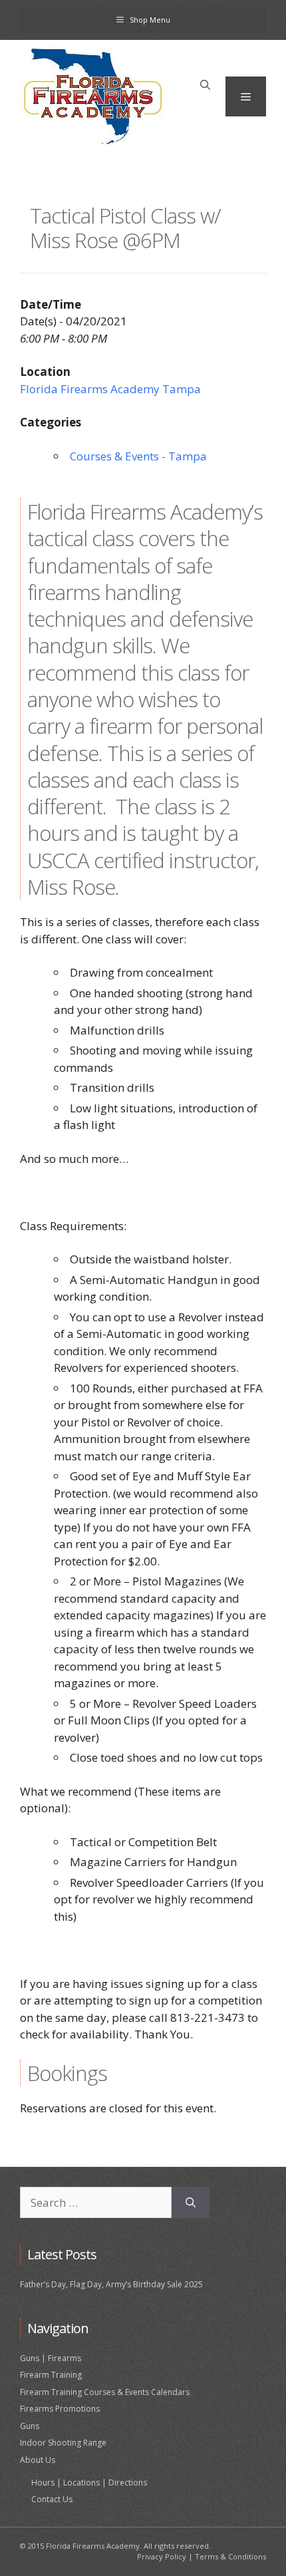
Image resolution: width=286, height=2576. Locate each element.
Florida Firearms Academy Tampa (110, 389)
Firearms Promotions (60, 2409)
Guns (30, 2426)
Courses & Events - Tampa (138, 456)
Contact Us (52, 2499)
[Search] (191, 2203)
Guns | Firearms (51, 2358)
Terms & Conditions (230, 2556)
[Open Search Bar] (205, 85)
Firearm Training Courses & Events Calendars (105, 2392)
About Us (38, 2460)
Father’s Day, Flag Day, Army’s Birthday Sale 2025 (111, 2284)
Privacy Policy (162, 2556)
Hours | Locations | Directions (89, 2483)
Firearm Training (51, 2375)
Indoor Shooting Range (63, 2443)
